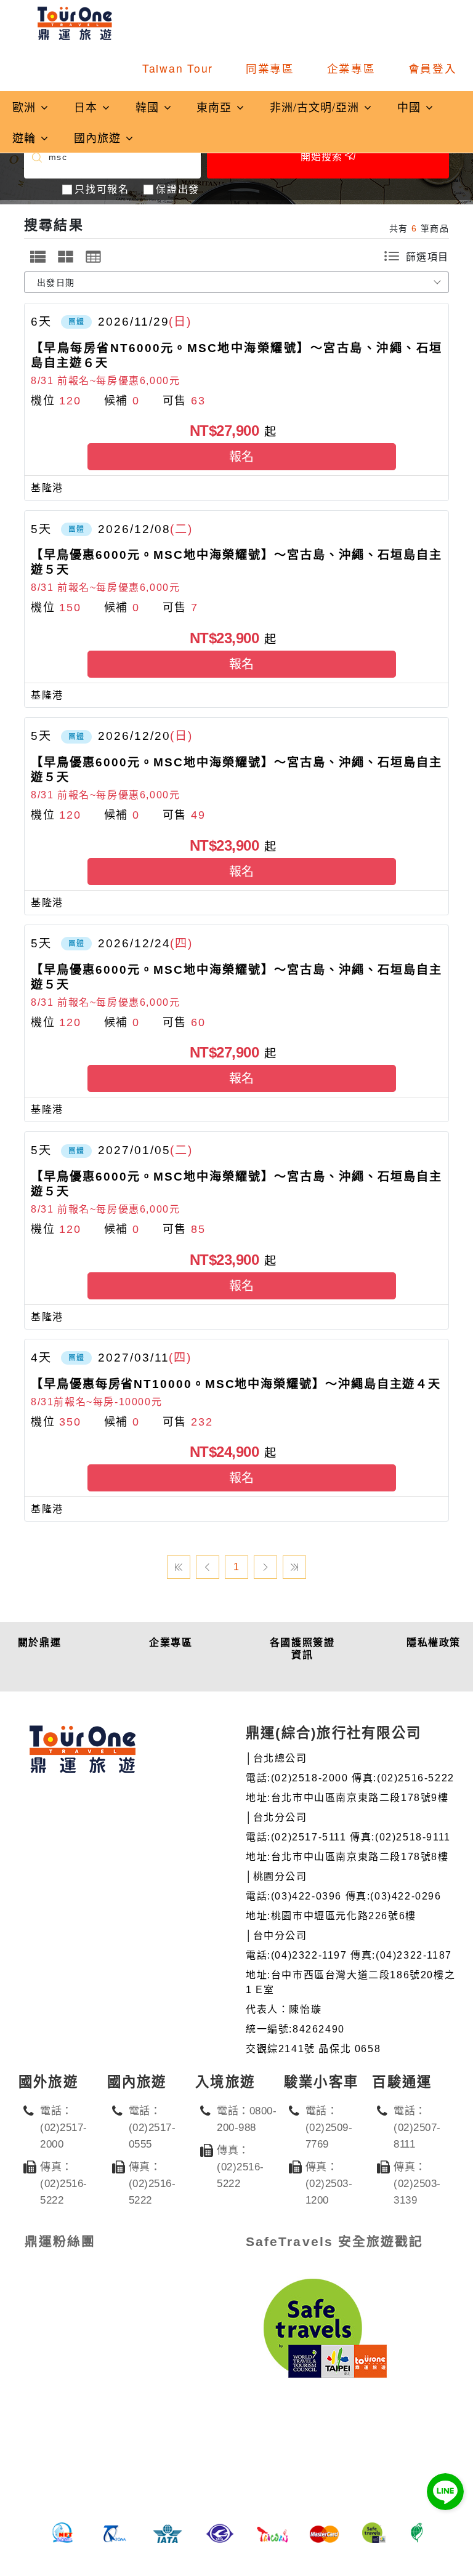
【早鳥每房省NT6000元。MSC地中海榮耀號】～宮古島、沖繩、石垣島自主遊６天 (236, 355)
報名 (241, 457)
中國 (411, 106)
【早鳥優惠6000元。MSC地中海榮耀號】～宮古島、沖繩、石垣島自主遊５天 (236, 562)
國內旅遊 (99, 137)
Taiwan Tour (178, 68)
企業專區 (351, 68)
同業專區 (270, 68)
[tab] (38, 257)
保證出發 (177, 189)
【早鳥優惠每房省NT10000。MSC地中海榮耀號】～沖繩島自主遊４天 (236, 1384)
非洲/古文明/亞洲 (316, 106)
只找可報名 (102, 189)
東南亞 (216, 106)
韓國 (149, 106)
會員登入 (433, 68)
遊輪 (26, 137)
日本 (87, 106)
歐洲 (26, 106)
